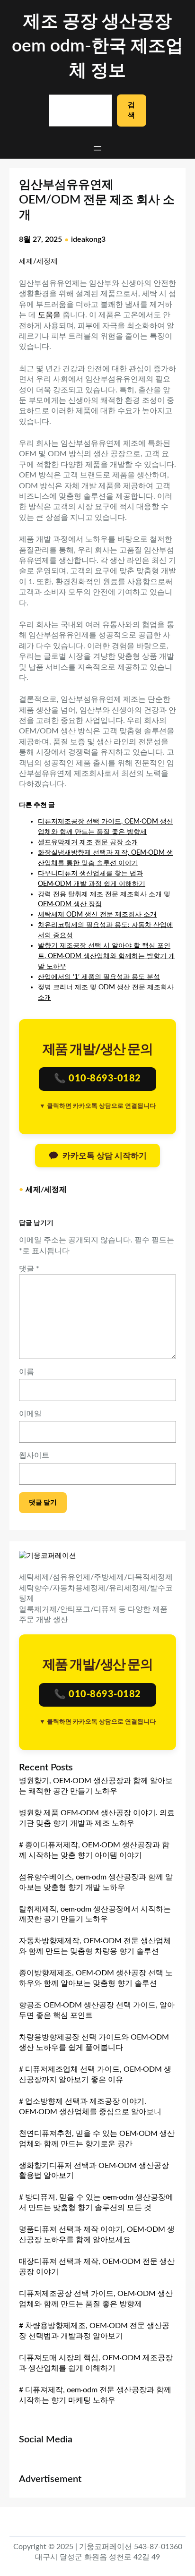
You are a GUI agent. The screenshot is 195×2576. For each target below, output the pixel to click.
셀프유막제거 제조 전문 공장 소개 (88, 842)
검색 (131, 110)
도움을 (49, 315)
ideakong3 (88, 239)
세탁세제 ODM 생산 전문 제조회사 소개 (97, 914)
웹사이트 (34, 1455)
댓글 (29, 1269)
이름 (27, 1372)
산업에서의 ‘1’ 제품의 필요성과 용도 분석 (99, 977)
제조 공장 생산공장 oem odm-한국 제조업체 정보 (97, 46)
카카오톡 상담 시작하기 (105, 1156)
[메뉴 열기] (97, 148)
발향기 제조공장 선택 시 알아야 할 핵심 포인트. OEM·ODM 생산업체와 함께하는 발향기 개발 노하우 (106, 956)
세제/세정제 (38, 261)
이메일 (30, 1414)
